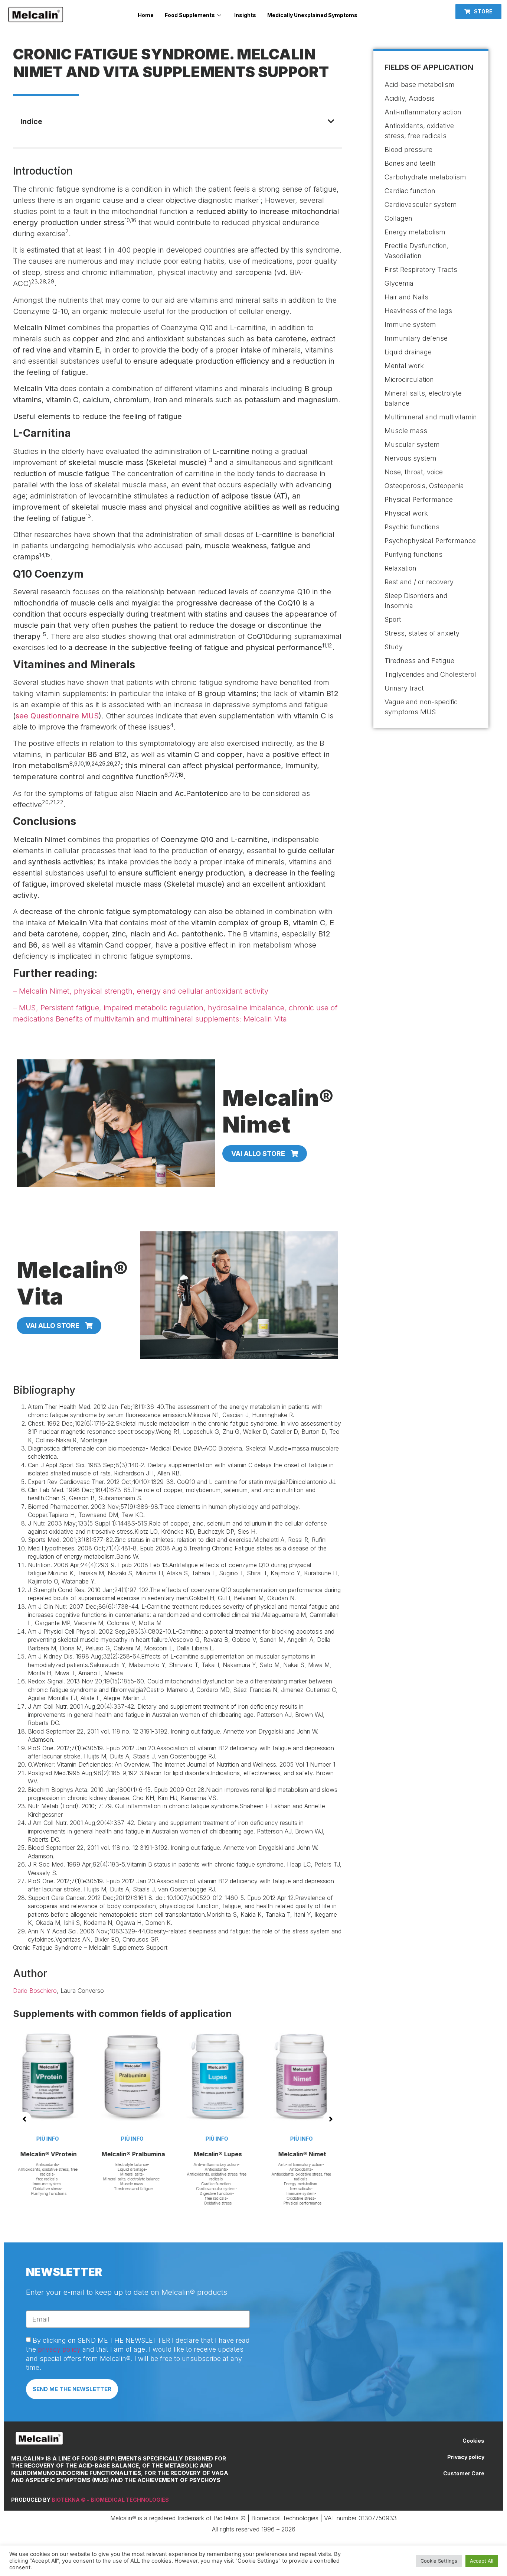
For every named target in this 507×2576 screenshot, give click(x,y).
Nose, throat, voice (414, 472)
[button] (478, 12)
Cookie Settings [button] (439, 2561)
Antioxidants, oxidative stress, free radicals (177, 2177)
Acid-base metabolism (420, 85)
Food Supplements (190, 15)
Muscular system (412, 444)
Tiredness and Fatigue (419, 661)
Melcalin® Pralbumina (93, 2154)
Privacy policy (466, 2457)
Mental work (404, 366)
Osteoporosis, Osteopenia (424, 486)
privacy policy (59, 2349)
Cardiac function (176, 2184)
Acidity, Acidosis (410, 98)
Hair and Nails (406, 297)
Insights (245, 15)
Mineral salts (91, 2174)
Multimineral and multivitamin (431, 417)
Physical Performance (419, 499)
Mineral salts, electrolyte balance (91, 2179)
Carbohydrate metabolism (425, 177)
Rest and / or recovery (419, 582)
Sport (393, 619)
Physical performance (262, 2203)
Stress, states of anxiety (422, 633)
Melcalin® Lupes (177, 2154)
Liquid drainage (91, 2169)
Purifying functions (413, 554)
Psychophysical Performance (430, 541)
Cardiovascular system (176, 2189)
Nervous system (410, 458)
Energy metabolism (260, 2184)
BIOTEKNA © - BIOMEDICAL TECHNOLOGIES (110, 2500)
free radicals (176, 2198)
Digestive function (176, 2193)
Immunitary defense (416, 338)
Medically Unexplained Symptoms (312, 15)
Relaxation (400, 568)
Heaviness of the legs (418, 311)
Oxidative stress (178, 2203)
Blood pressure (408, 150)
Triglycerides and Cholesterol (430, 674)
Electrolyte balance (91, 2164)
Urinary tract (404, 688)
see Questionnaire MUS (57, 716)
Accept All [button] (482, 2561)
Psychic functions (412, 527)
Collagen (398, 218)
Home (146, 15)
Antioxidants (176, 2169)
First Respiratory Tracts (421, 269)
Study (394, 647)
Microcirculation (409, 379)
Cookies (473, 2441)
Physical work (406, 513)
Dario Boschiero (35, 1991)
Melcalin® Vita (346, 2154)
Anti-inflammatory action (176, 2164)
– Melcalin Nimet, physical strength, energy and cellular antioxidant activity (141, 991)
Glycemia (399, 283)
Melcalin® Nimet (262, 2154)
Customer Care (464, 2473)
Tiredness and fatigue (93, 2189)
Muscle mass (91, 2184)
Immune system (260, 2193)
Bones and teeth (410, 163)
